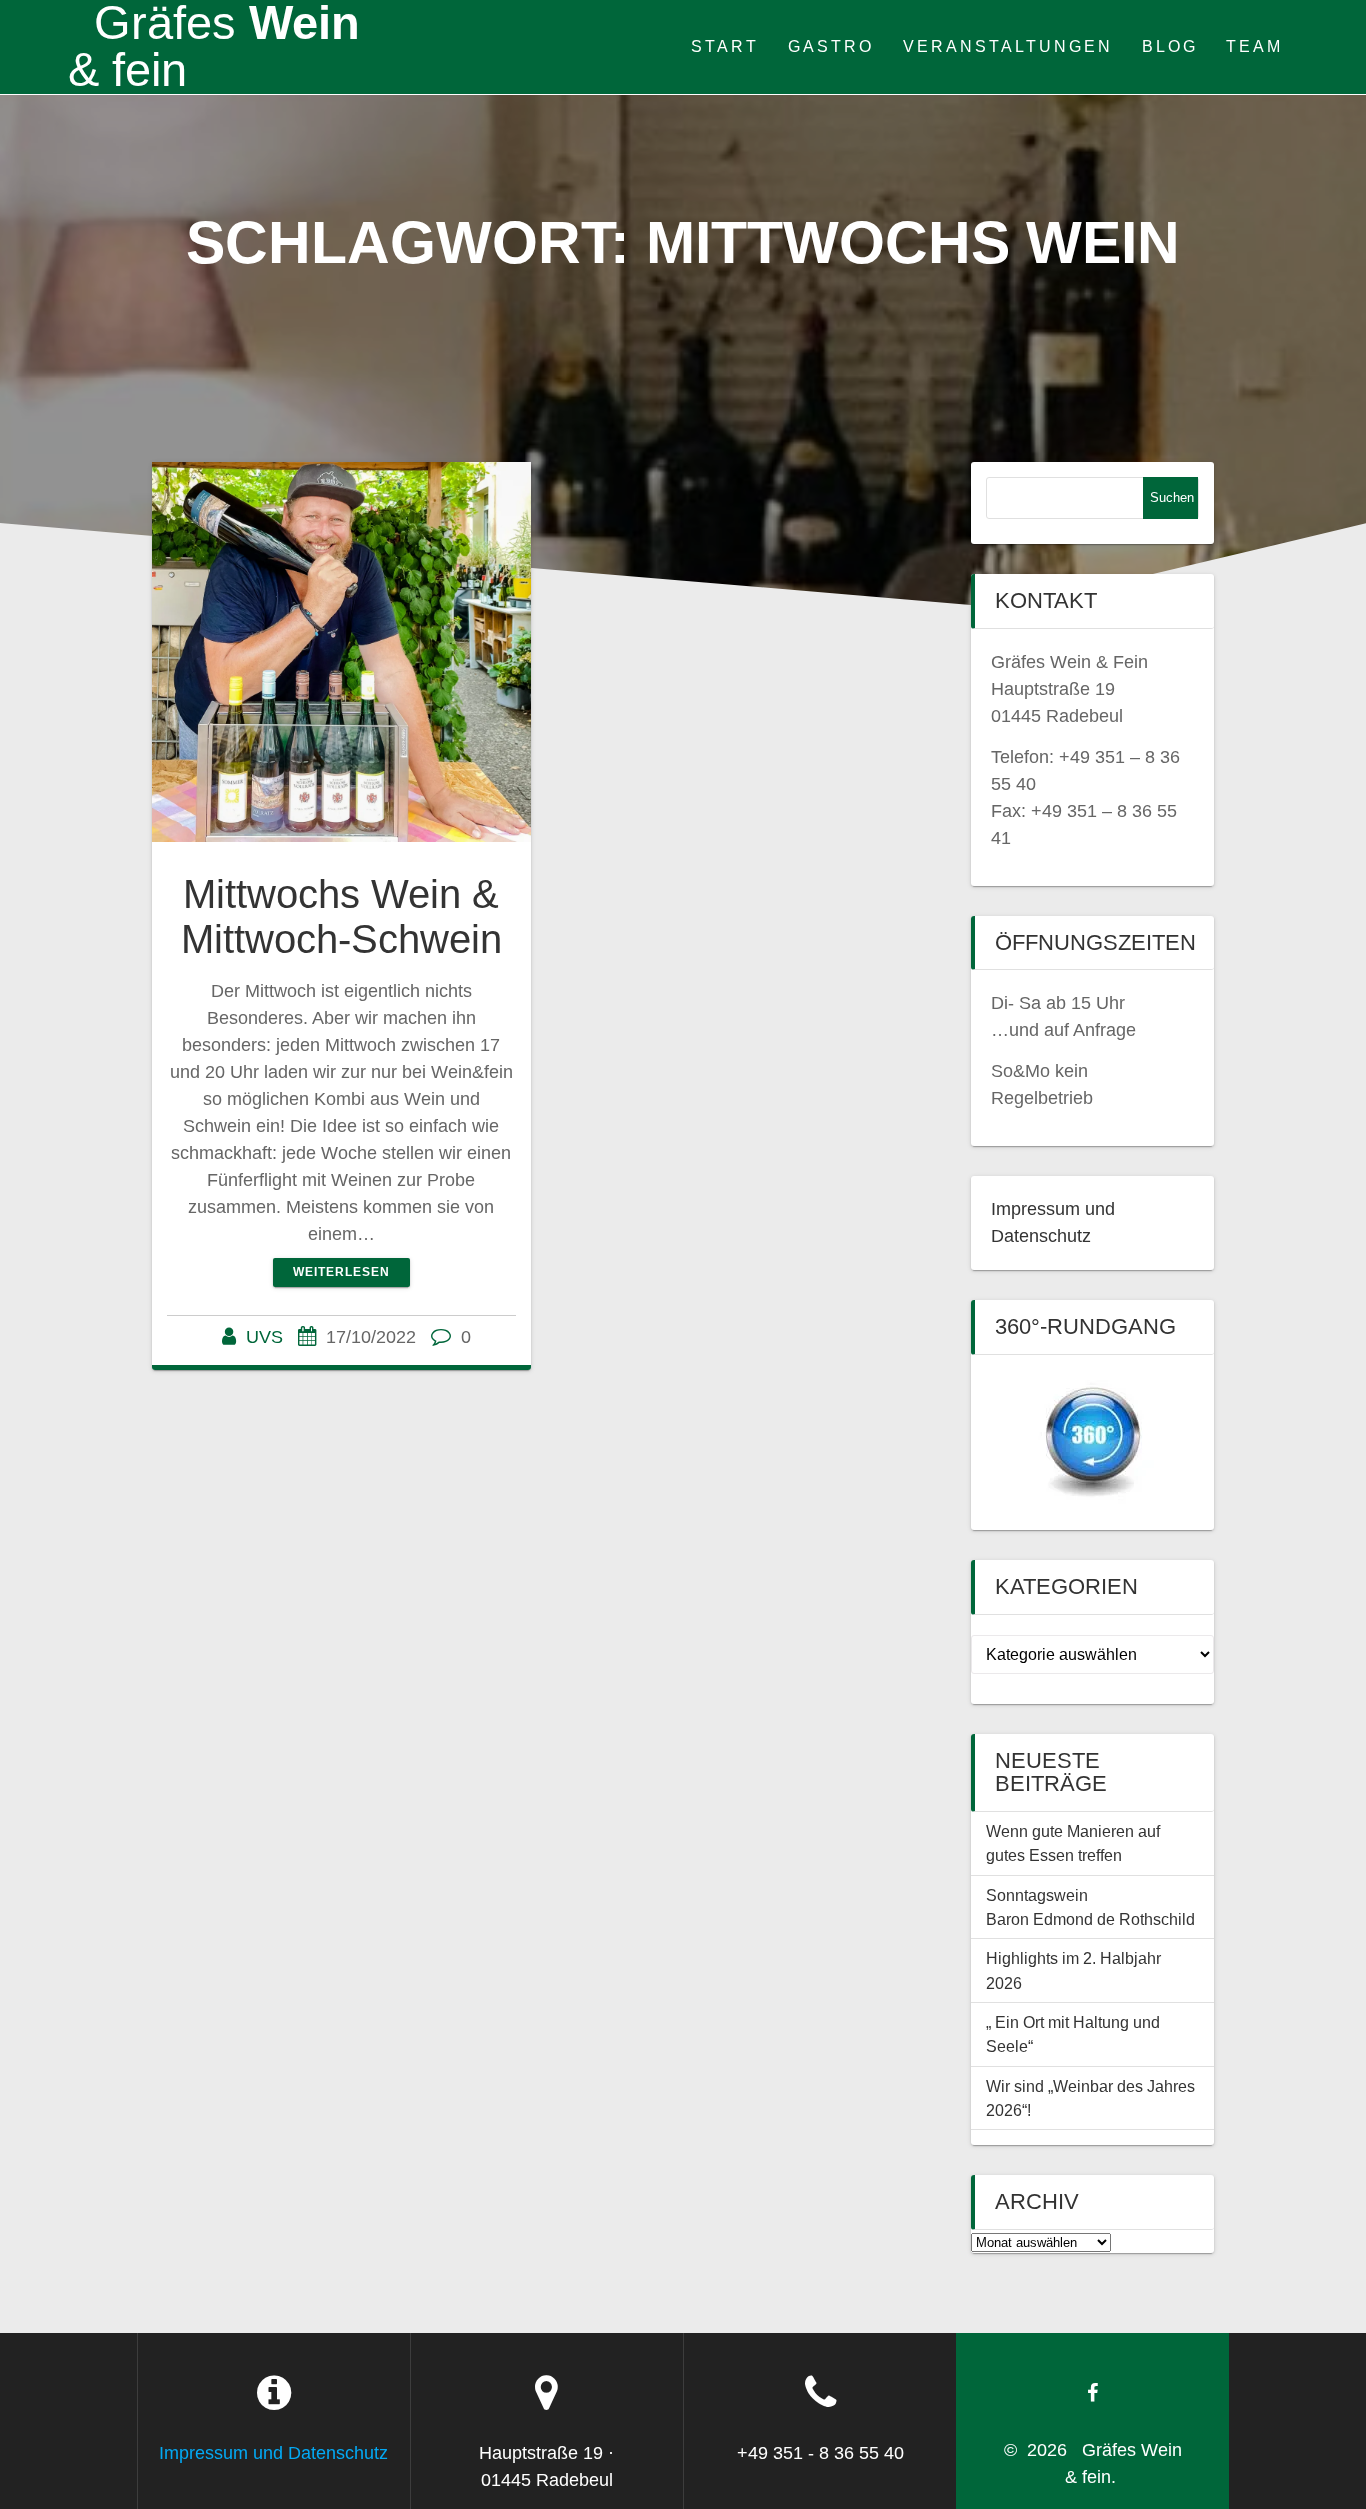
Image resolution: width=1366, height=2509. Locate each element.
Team (1254, 46)
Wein (214, 47)
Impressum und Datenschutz (273, 2453)
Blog (1170, 46)
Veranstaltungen (1008, 46)
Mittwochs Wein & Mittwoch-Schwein (341, 917)
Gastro (831, 46)
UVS (264, 1337)
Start (725, 46)
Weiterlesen (341, 1272)
